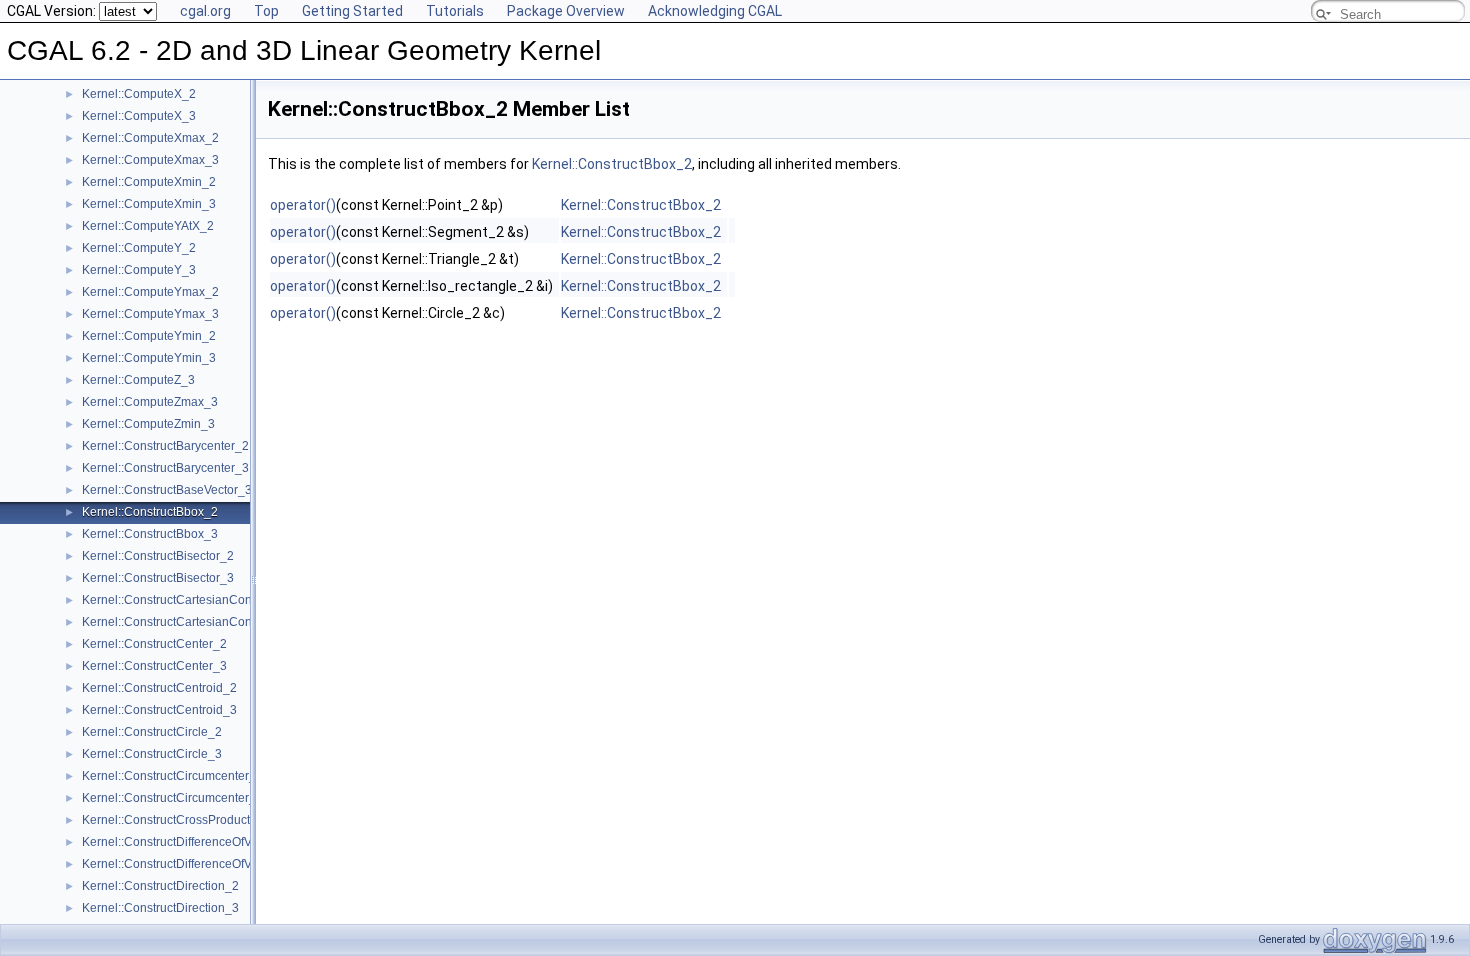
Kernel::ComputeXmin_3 (149, 204)
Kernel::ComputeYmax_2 (150, 292)
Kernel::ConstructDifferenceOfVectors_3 (190, 864)
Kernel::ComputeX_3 (139, 116)
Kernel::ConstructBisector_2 (158, 556)
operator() (303, 205)
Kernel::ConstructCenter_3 (154, 666)
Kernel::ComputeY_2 (139, 248)
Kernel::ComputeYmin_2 (149, 336)
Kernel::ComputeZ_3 (138, 380)
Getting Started (352, 11)
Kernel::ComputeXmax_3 (150, 160)
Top (266, 11)
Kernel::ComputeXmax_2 (150, 138)
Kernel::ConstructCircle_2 (152, 732)
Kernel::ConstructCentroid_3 (159, 710)
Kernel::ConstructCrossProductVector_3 (190, 820)
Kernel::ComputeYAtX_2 (148, 226)
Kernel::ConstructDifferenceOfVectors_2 (190, 842)
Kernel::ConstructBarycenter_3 (165, 468)
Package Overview (566, 11)
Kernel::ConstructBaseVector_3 (167, 490)
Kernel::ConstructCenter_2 (154, 644)
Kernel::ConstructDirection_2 (160, 886)
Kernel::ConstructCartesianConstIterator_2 (197, 600)
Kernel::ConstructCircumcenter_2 (172, 776)
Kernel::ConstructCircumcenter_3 (172, 798)
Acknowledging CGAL (715, 11)
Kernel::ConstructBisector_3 (158, 578)
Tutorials (455, 11)
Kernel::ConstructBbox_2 (150, 512)
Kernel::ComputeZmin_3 (148, 424)
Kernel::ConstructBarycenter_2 (165, 446)
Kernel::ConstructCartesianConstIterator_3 (197, 622)
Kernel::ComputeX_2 (139, 94)
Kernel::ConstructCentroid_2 (159, 688)
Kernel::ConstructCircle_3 (152, 754)
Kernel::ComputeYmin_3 (149, 358)
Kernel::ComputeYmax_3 (150, 314)
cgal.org (205, 11)
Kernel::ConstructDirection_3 (160, 908)
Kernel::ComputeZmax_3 (150, 402)
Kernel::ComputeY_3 (139, 270)
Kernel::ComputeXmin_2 (149, 182)
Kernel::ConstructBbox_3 (150, 534)
